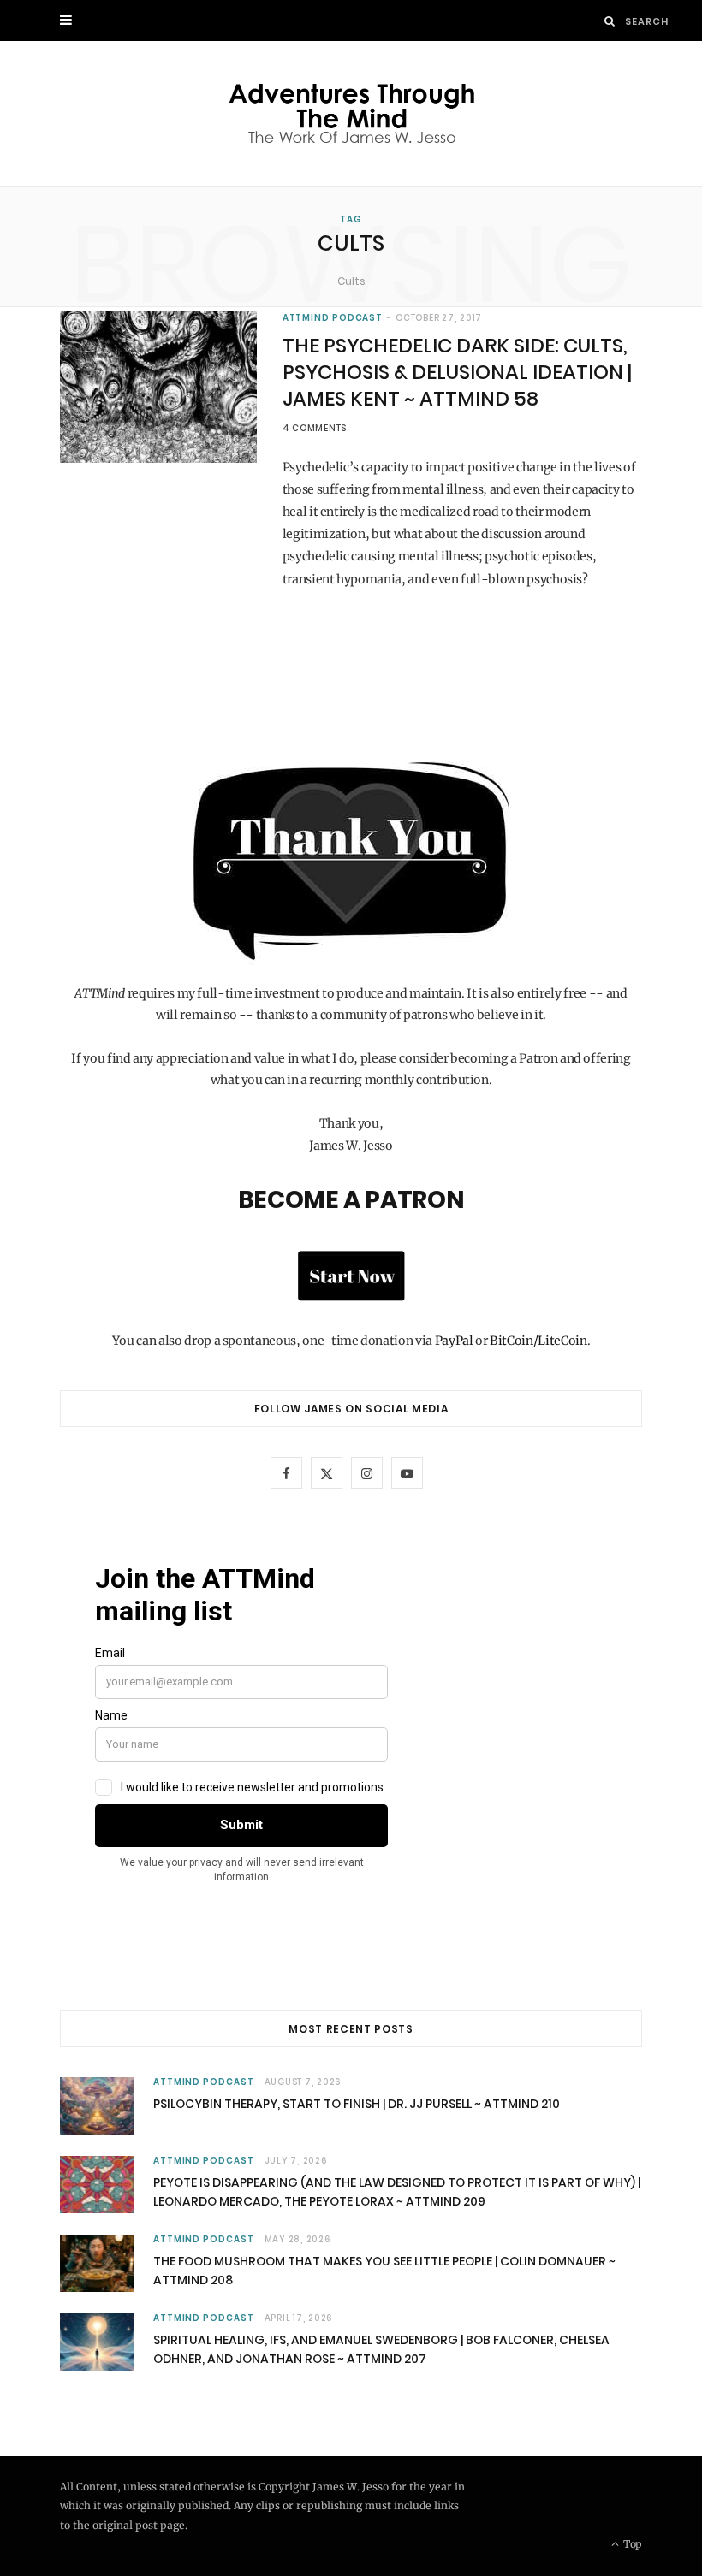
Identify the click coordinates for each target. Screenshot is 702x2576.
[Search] (610, 21)
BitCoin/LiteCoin (538, 1341)
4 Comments (315, 428)
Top (631, 2544)
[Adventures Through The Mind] (351, 113)
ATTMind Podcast (333, 318)
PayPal (454, 1341)
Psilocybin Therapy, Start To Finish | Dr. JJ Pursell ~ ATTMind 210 (357, 2104)
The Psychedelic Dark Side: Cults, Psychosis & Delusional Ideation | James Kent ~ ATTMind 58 (457, 372)
